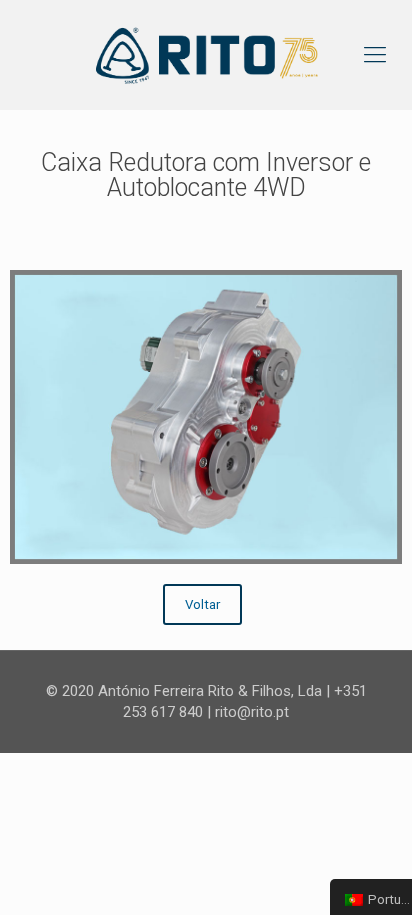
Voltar (202, 604)
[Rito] (206, 55)
